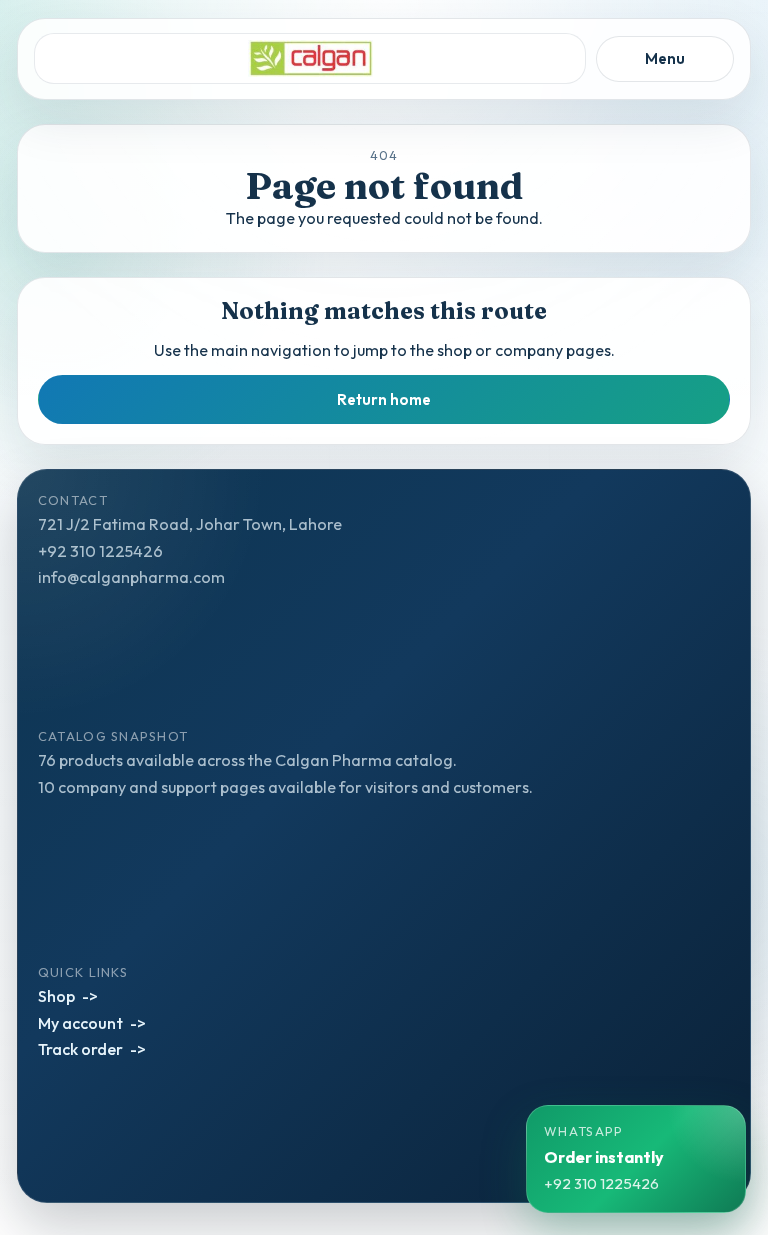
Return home (384, 399)
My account (80, 1023)
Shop (56, 996)
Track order (80, 1049)
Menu (665, 58)
